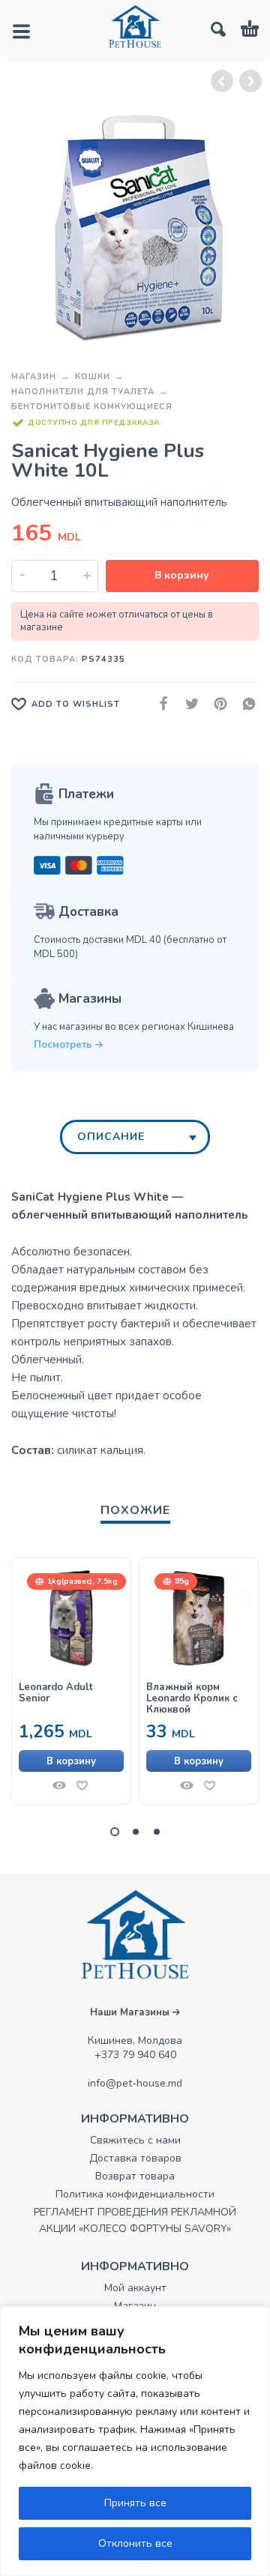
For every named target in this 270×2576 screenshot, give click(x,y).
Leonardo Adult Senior (56, 1693)
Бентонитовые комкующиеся (92, 407)
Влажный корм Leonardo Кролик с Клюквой (192, 1699)
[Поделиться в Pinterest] (216, 704)
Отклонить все (135, 2543)
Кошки (93, 377)
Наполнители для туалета (83, 392)
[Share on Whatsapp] (244, 704)
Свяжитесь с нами (135, 2140)
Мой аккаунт (135, 2288)
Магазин (34, 377)
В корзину (182, 575)
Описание (111, 1137)
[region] (135, 2441)
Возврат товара (135, 2176)
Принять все (135, 2503)
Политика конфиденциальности (135, 2194)
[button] (71, 1761)
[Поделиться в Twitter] (187, 704)
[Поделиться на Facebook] (159, 704)
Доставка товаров (135, 2158)
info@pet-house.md (135, 2083)
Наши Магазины (131, 2012)
